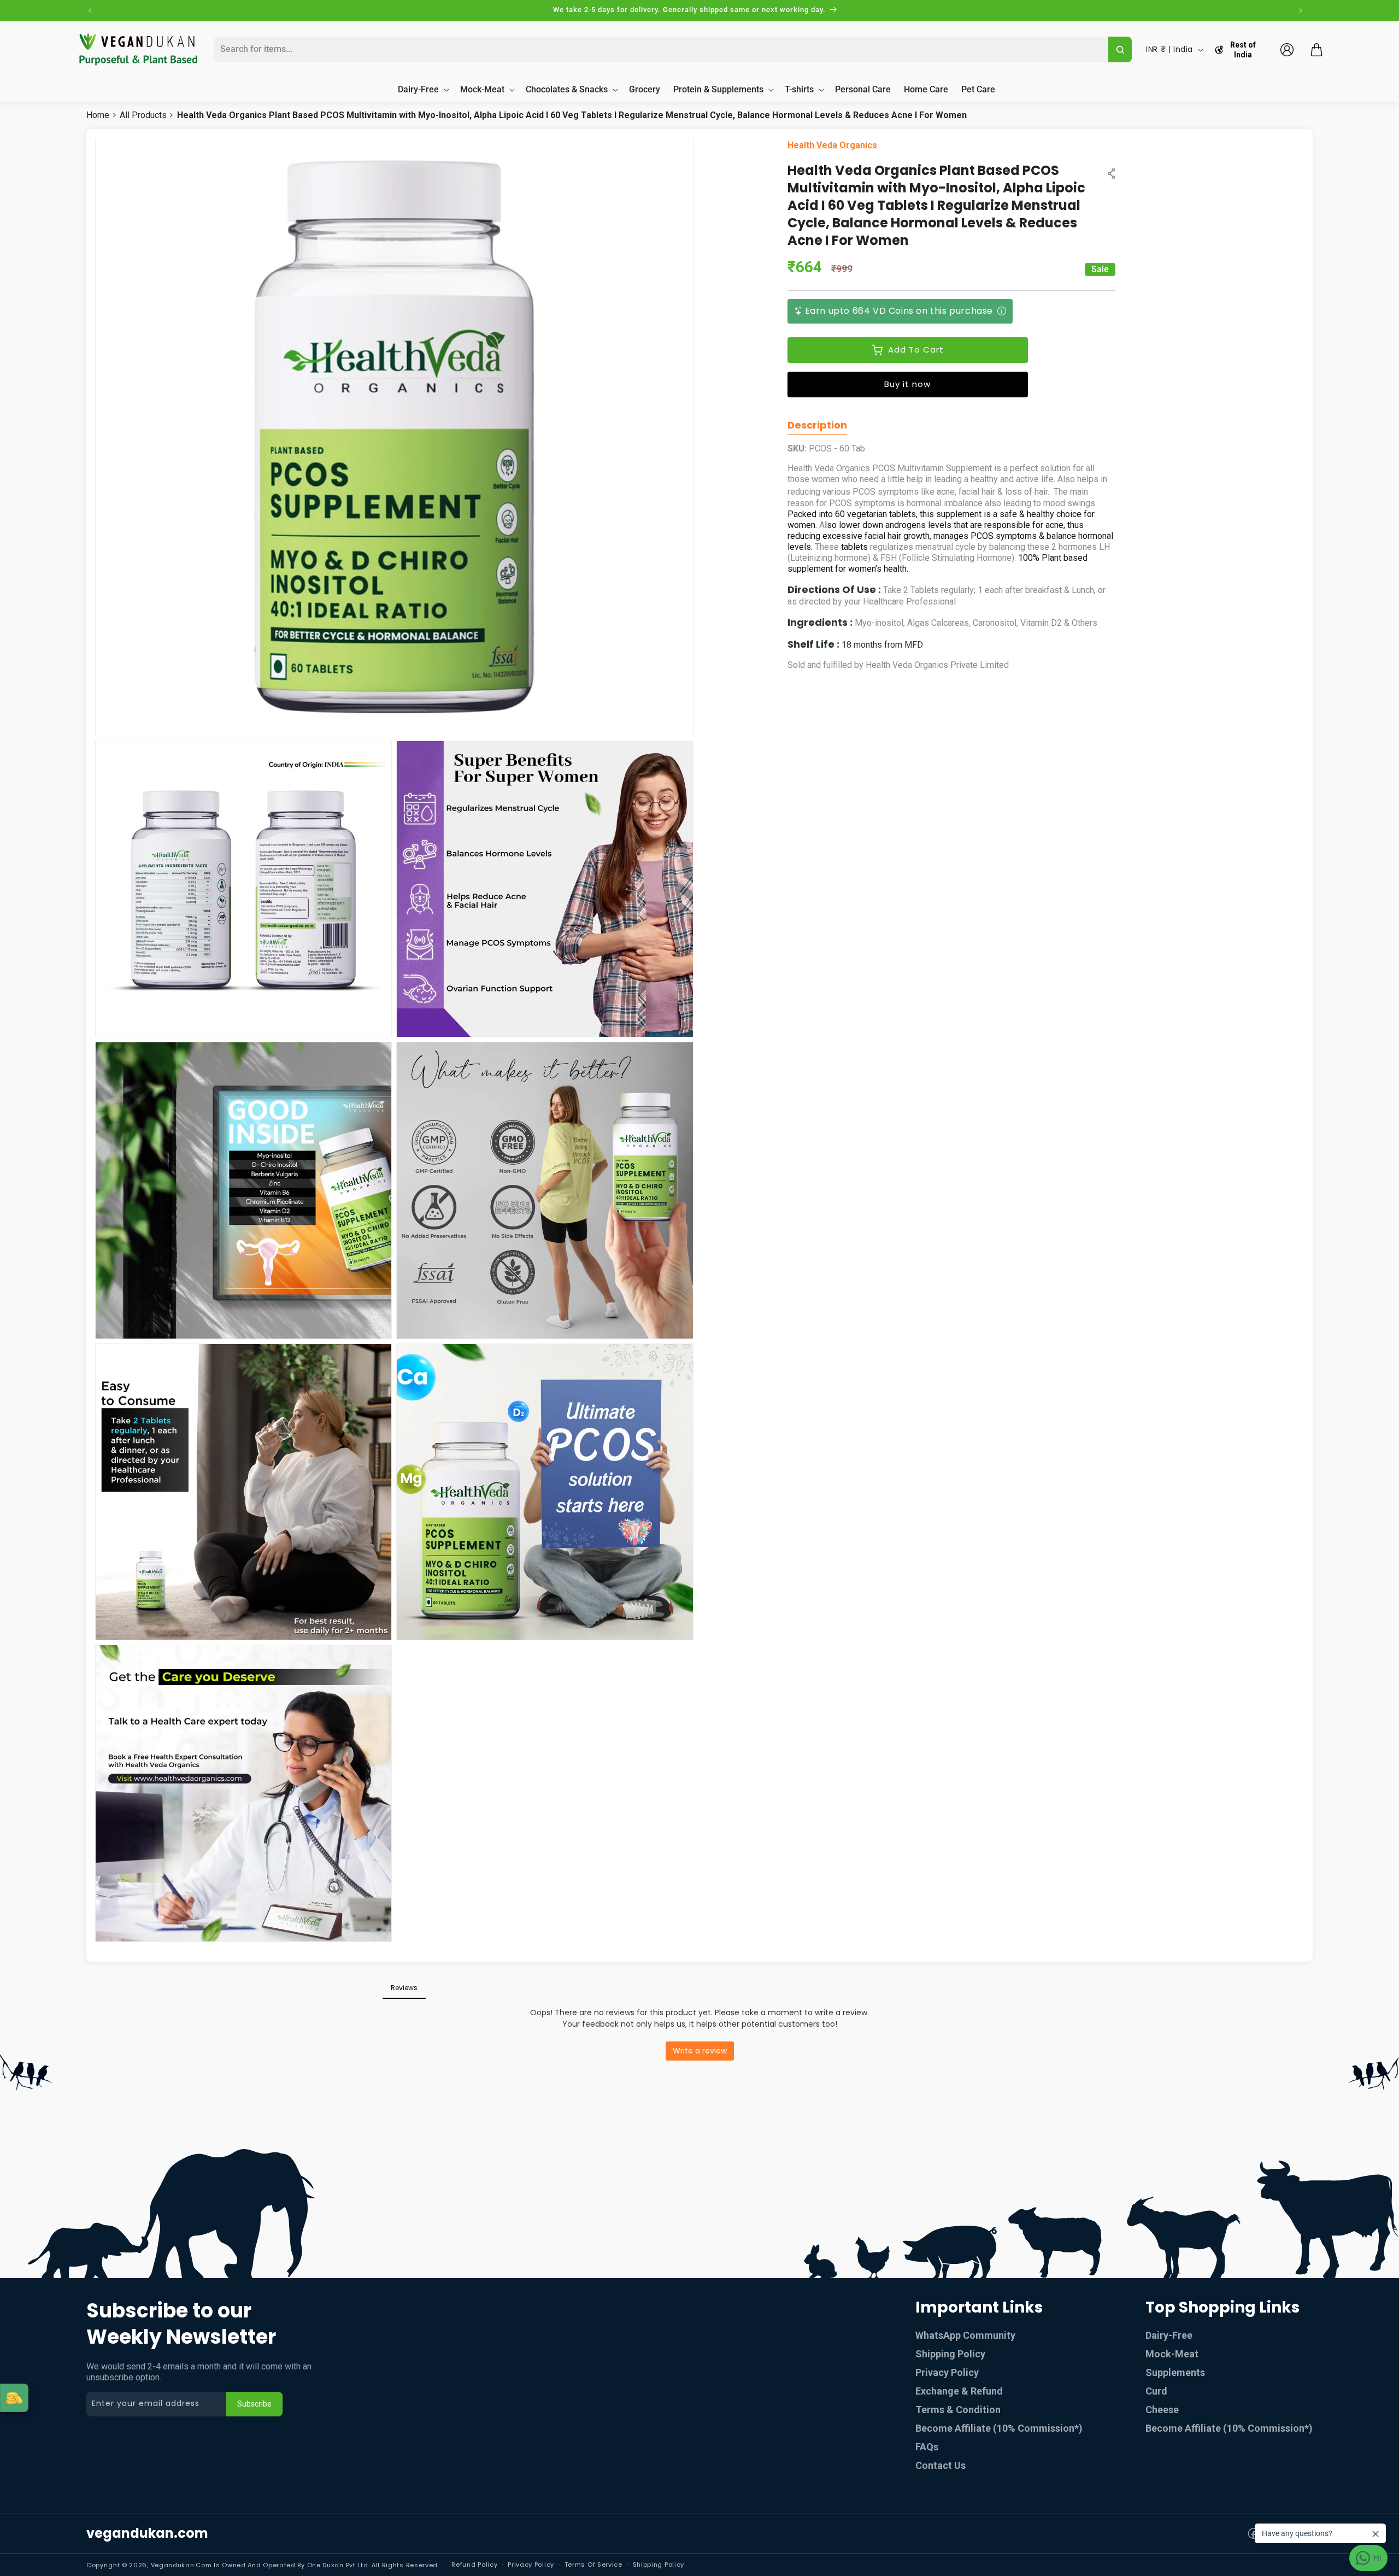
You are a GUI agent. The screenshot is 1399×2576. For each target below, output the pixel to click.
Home (98, 115)
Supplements (1175, 2372)
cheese (1162, 2410)
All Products (143, 115)
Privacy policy (531, 2565)
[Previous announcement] (90, 10)
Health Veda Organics (832, 145)
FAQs (927, 2447)
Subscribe (254, 2404)
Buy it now (907, 384)
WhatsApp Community (965, 2335)
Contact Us (940, 2465)
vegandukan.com (147, 2533)
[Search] (1120, 49)
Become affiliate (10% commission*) (1229, 2428)
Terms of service (593, 2565)
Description (817, 425)
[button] (1316, 50)
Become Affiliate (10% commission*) (999, 2428)
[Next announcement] (1301, 10)
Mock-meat (1172, 2354)
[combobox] (660, 49)
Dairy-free (1169, 2335)
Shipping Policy (950, 2354)
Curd (1156, 2391)
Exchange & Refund (959, 2391)
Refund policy (474, 2565)
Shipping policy (659, 2565)
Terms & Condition (958, 2410)
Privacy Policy (947, 2372)
